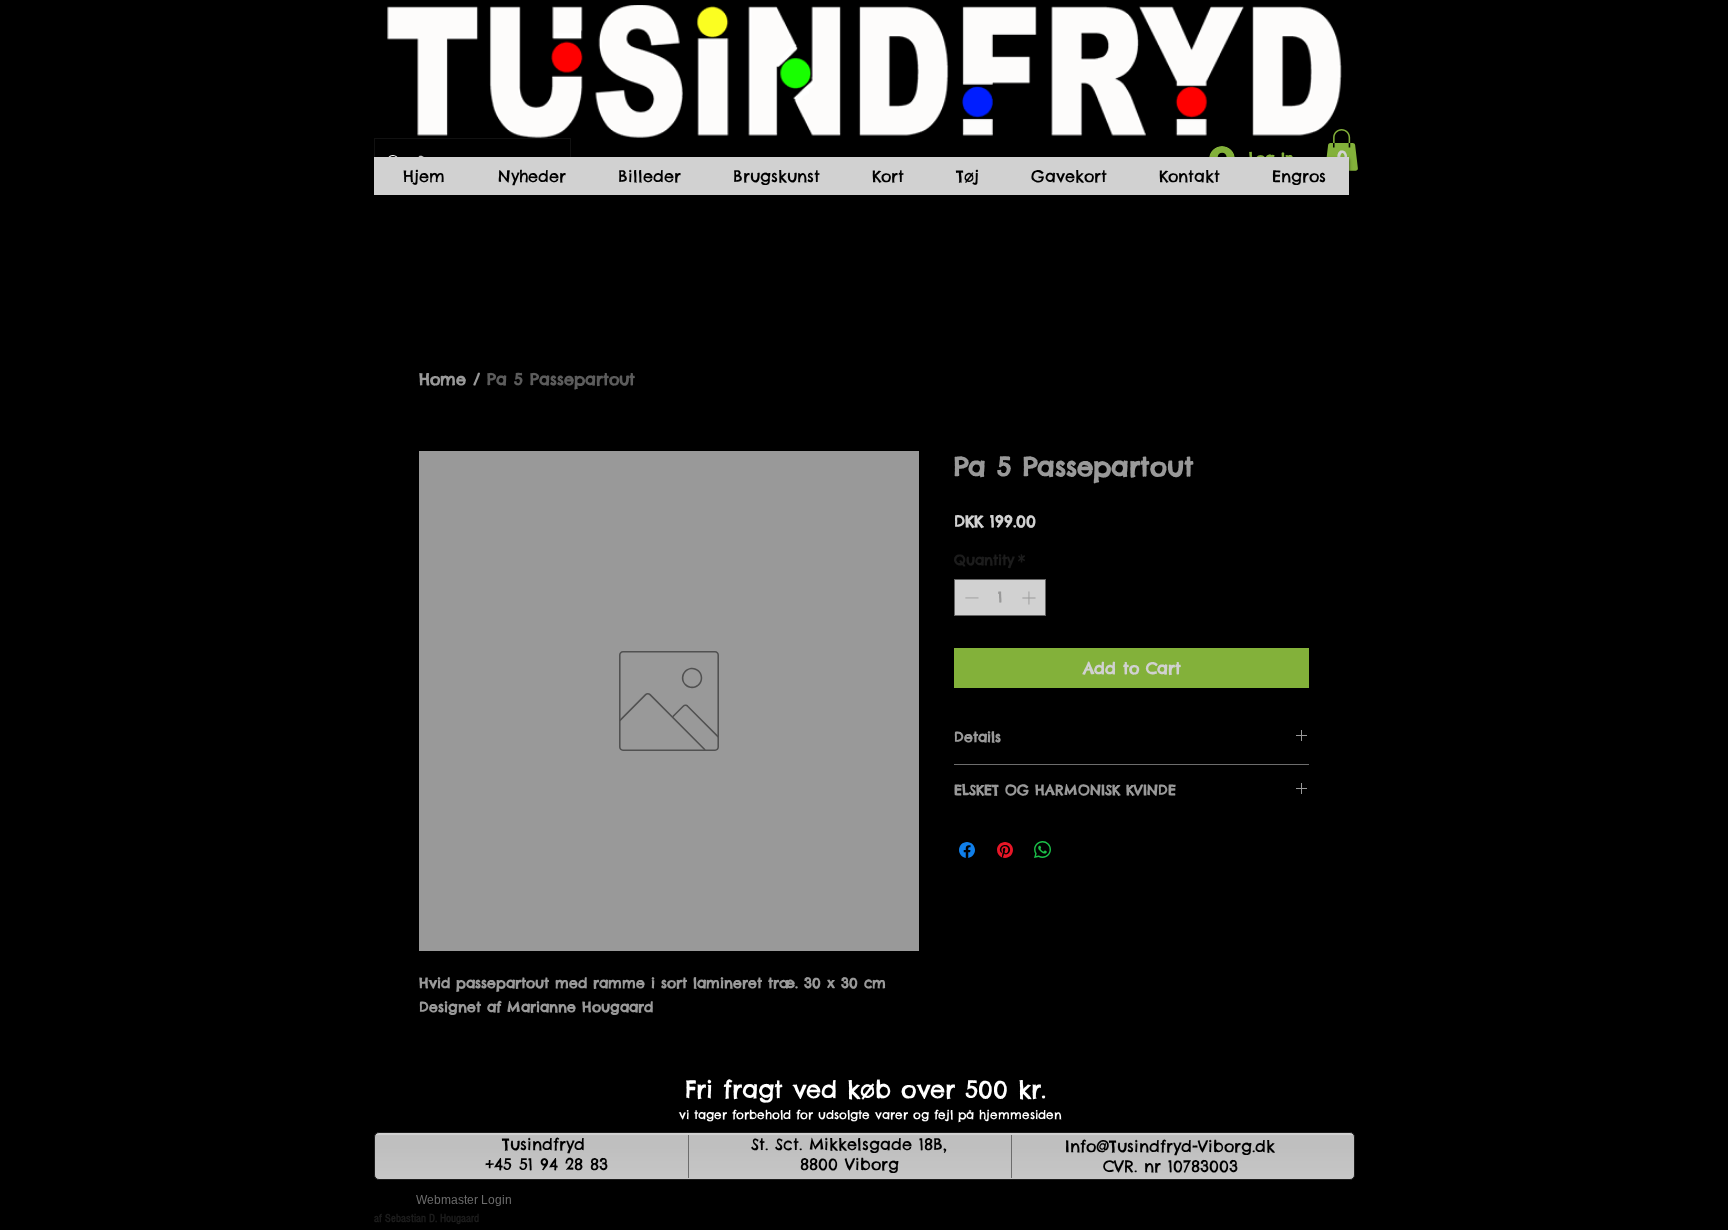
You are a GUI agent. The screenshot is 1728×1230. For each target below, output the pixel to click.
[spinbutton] (1000, 597)
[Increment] (1030, 597)
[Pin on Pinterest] (1005, 850)
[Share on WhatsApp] (1043, 850)
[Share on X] (1081, 850)
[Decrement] (969, 597)
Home (442, 379)
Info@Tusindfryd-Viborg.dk (1170, 1146)
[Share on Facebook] (967, 850)
